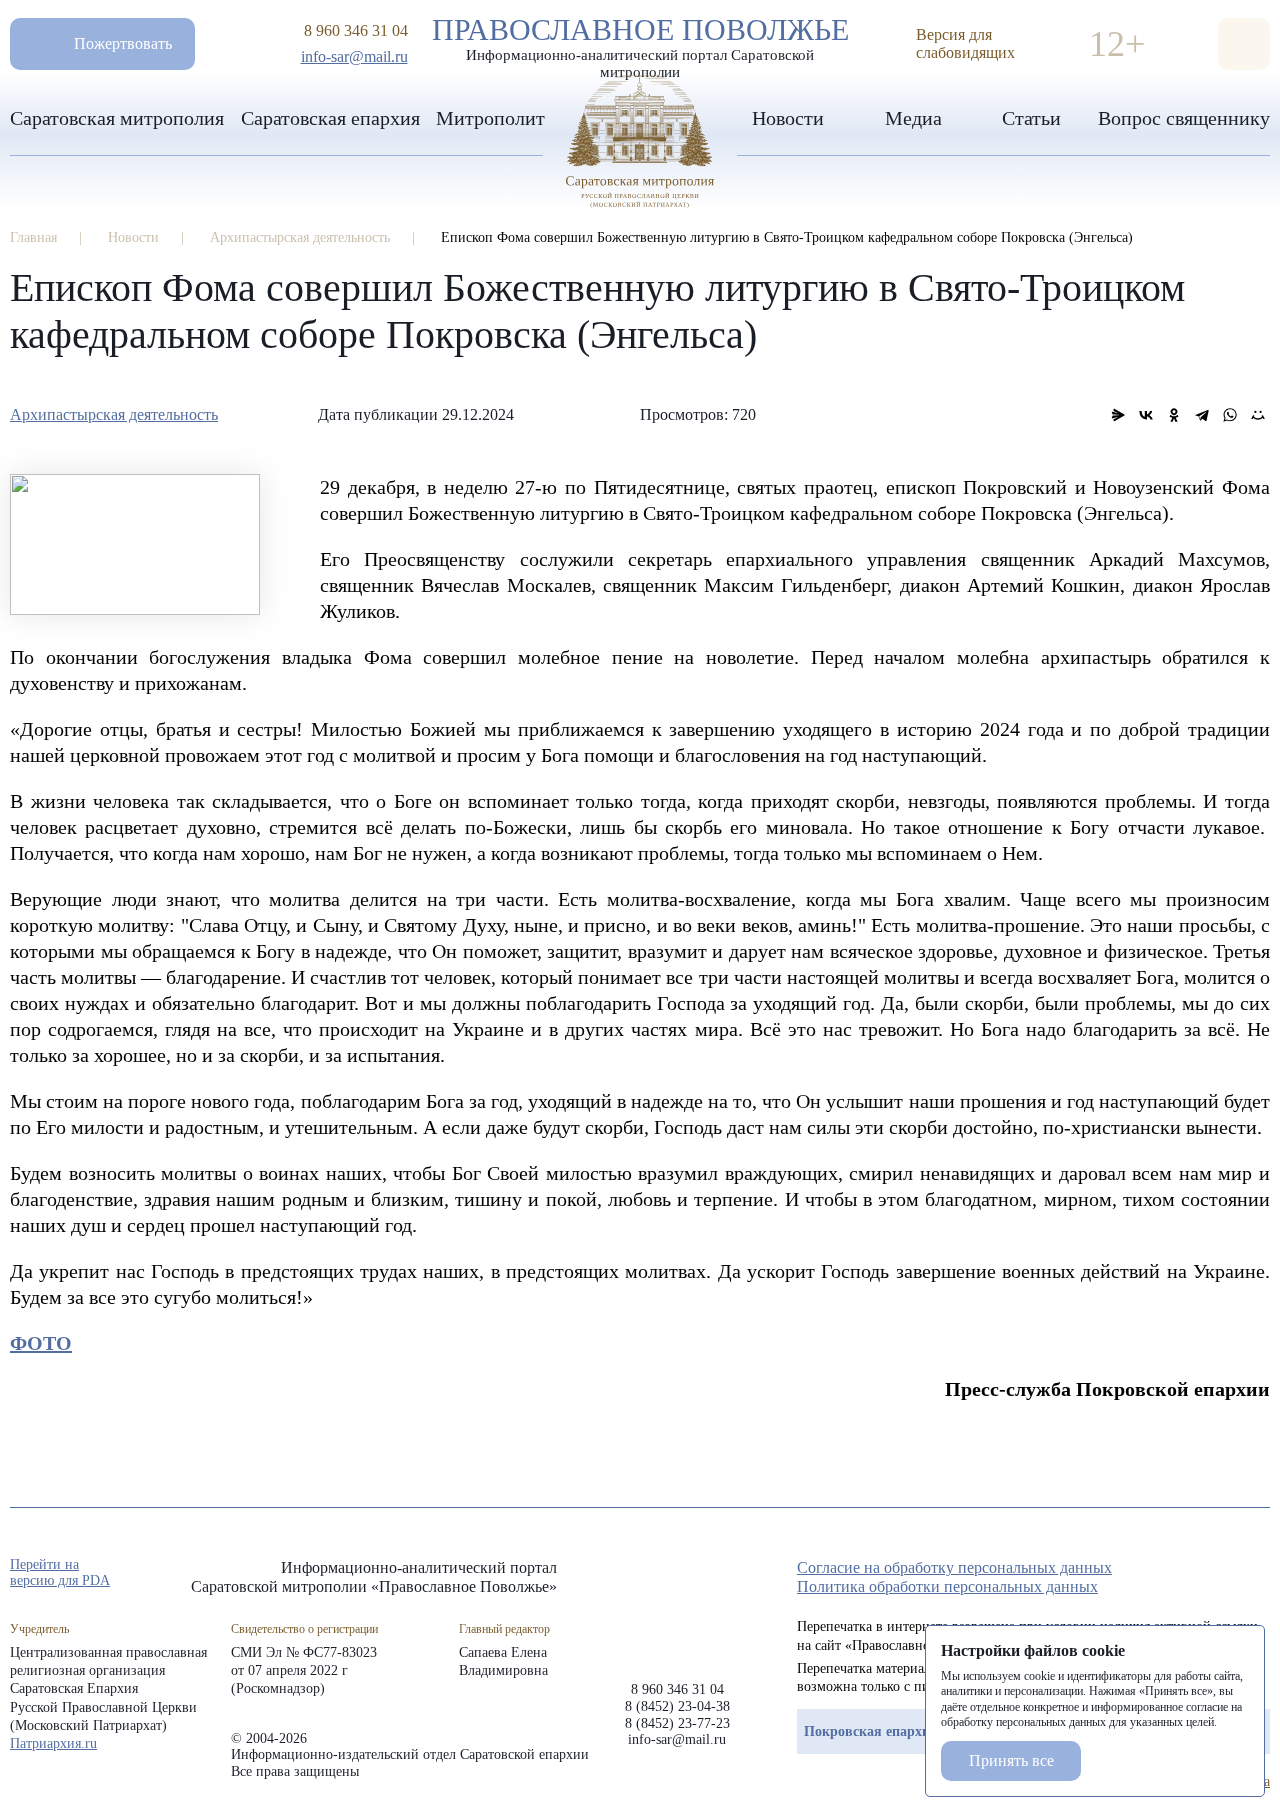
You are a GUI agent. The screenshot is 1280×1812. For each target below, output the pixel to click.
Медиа (913, 118)
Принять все (1011, 1760)
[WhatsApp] (1230, 415)
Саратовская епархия (330, 118)
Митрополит (490, 118)
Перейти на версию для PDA (60, 1572)
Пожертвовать (123, 43)
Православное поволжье (640, 43)
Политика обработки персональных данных (947, 1586)
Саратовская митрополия (117, 118)
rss (1260, 1574)
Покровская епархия (871, 1731)
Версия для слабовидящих (965, 43)
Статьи (1031, 118)
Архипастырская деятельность (114, 414)
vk (1224, 1574)
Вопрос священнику (1184, 118)
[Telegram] (1202, 415)
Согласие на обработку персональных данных (954, 1567)
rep (1152, 1574)
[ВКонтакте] (1146, 415)
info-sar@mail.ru (354, 56)
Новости (788, 118)
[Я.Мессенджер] (1118, 415)
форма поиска (1244, 44)
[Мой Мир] (1258, 415)
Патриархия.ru (53, 1743)
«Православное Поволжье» (677, 1604)
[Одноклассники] (1174, 415)
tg (1188, 1574)
